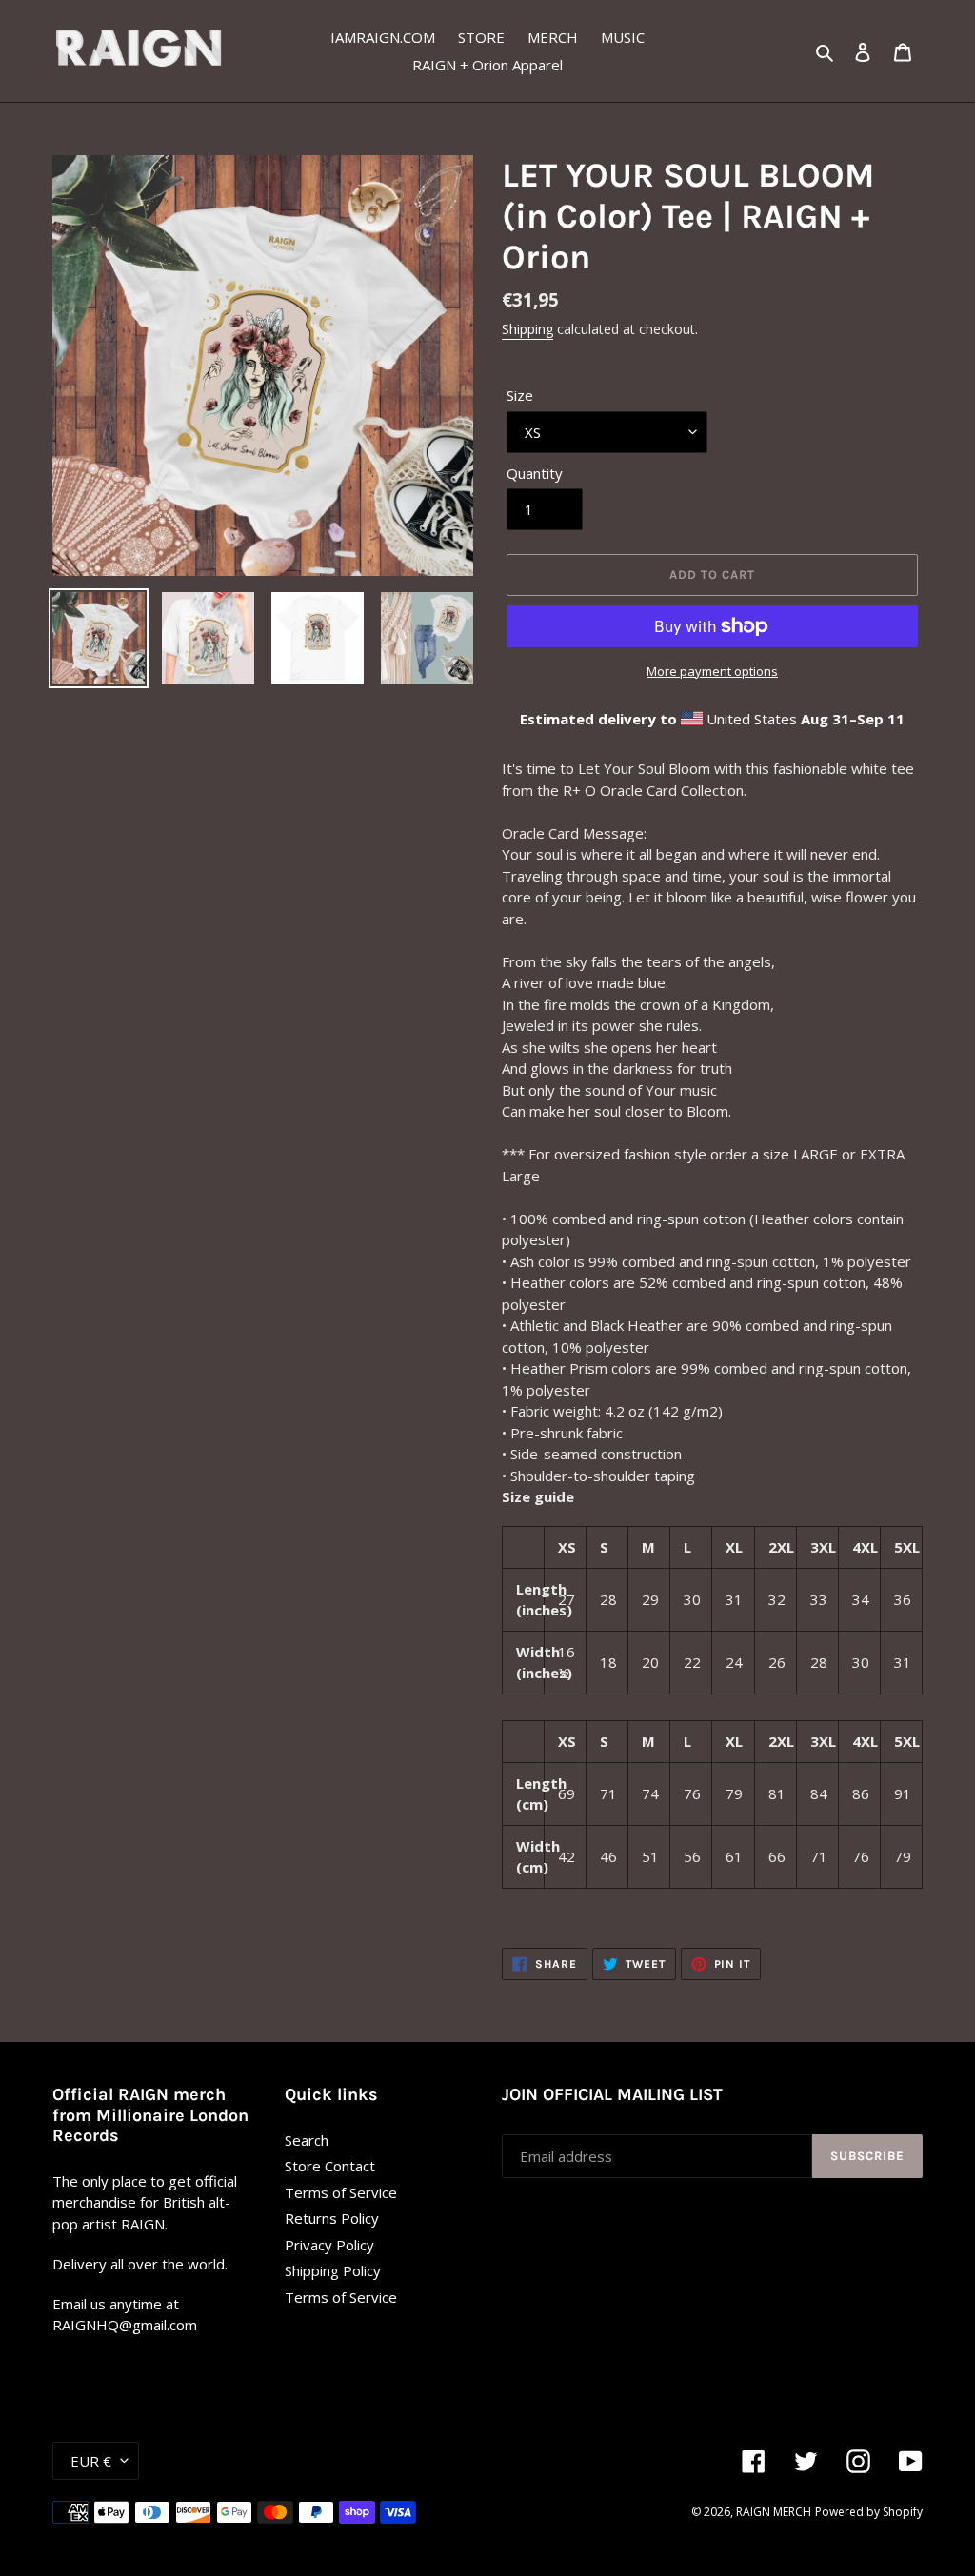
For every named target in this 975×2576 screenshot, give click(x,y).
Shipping (527, 329)
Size (520, 395)
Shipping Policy (333, 2270)
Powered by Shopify (869, 2512)
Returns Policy (332, 2218)
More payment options (712, 671)
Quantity (535, 473)
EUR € (91, 2461)
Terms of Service (341, 2192)
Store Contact (330, 2166)
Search (307, 2140)
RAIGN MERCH (774, 2512)
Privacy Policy (329, 2245)
